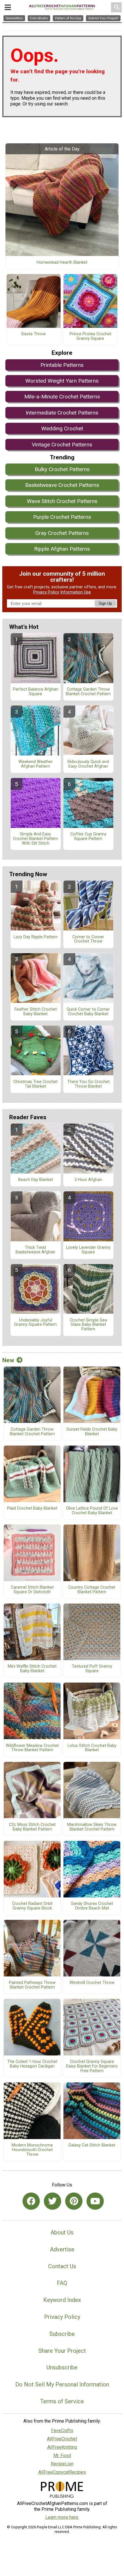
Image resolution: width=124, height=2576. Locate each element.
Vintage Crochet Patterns (62, 445)
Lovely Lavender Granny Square (88, 1250)
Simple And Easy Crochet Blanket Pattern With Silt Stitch (35, 839)
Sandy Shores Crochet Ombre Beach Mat (92, 1906)
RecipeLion (62, 2464)
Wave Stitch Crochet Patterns (62, 501)
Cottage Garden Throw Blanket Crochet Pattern (88, 692)
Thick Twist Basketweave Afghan (35, 1250)
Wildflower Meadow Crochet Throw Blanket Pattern (32, 1748)
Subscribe (62, 2334)
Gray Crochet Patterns (62, 533)
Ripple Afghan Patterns (62, 549)
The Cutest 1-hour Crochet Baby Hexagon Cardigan (32, 2064)
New (8, 1360)
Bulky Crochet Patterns (62, 469)
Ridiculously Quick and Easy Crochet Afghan (88, 764)
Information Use (76, 592)
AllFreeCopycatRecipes (62, 2472)
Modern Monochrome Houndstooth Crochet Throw (32, 2150)
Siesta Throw (33, 334)
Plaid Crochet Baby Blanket (32, 1508)
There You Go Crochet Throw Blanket (88, 1084)
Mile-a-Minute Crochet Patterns (62, 397)
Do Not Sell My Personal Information (62, 2384)
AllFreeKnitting (62, 2447)
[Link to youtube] (95, 2201)
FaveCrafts (62, 2430)
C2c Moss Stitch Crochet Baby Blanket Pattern (32, 1827)
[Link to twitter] (52, 2201)
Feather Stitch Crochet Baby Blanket (36, 1012)
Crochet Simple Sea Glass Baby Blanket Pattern (88, 1325)
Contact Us (62, 2266)
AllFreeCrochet (62, 2439)
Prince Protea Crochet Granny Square (90, 336)
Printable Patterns (62, 365)
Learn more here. (62, 2517)
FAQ (62, 2283)
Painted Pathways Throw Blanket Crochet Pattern (32, 1985)
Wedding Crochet (62, 428)
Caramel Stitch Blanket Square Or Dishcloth (32, 1590)
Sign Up (105, 603)
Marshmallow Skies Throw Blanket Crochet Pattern (92, 1827)
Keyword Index (62, 2300)
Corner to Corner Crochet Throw (88, 939)
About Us (62, 2232)
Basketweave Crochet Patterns (62, 485)
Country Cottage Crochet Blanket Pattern (92, 1590)
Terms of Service (62, 2401)
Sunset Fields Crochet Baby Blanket (92, 1432)
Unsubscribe (62, 2367)
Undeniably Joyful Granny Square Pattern (35, 1323)
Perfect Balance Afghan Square (36, 692)
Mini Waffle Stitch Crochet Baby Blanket (32, 1669)
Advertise (62, 2249)
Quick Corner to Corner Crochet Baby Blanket (88, 1012)
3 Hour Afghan (88, 1180)
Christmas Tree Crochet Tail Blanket (35, 1084)
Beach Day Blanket (36, 1180)
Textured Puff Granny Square (92, 1669)
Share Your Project (62, 2351)
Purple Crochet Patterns (62, 517)
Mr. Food (62, 2455)
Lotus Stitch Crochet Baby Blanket (92, 1748)
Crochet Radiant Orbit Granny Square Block (32, 1906)
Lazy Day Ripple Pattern (36, 937)
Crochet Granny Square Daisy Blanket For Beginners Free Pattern (92, 2066)
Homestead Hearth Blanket (62, 263)
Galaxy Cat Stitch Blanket (92, 2145)
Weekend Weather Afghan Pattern (36, 764)
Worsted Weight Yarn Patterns (62, 381)
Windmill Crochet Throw (92, 1983)
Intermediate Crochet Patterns (62, 413)
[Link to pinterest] (74, 2201)
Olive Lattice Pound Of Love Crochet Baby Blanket (92, 1511)
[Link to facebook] (31, 2201)
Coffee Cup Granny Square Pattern (88, 837)
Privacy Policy (46, 592)
